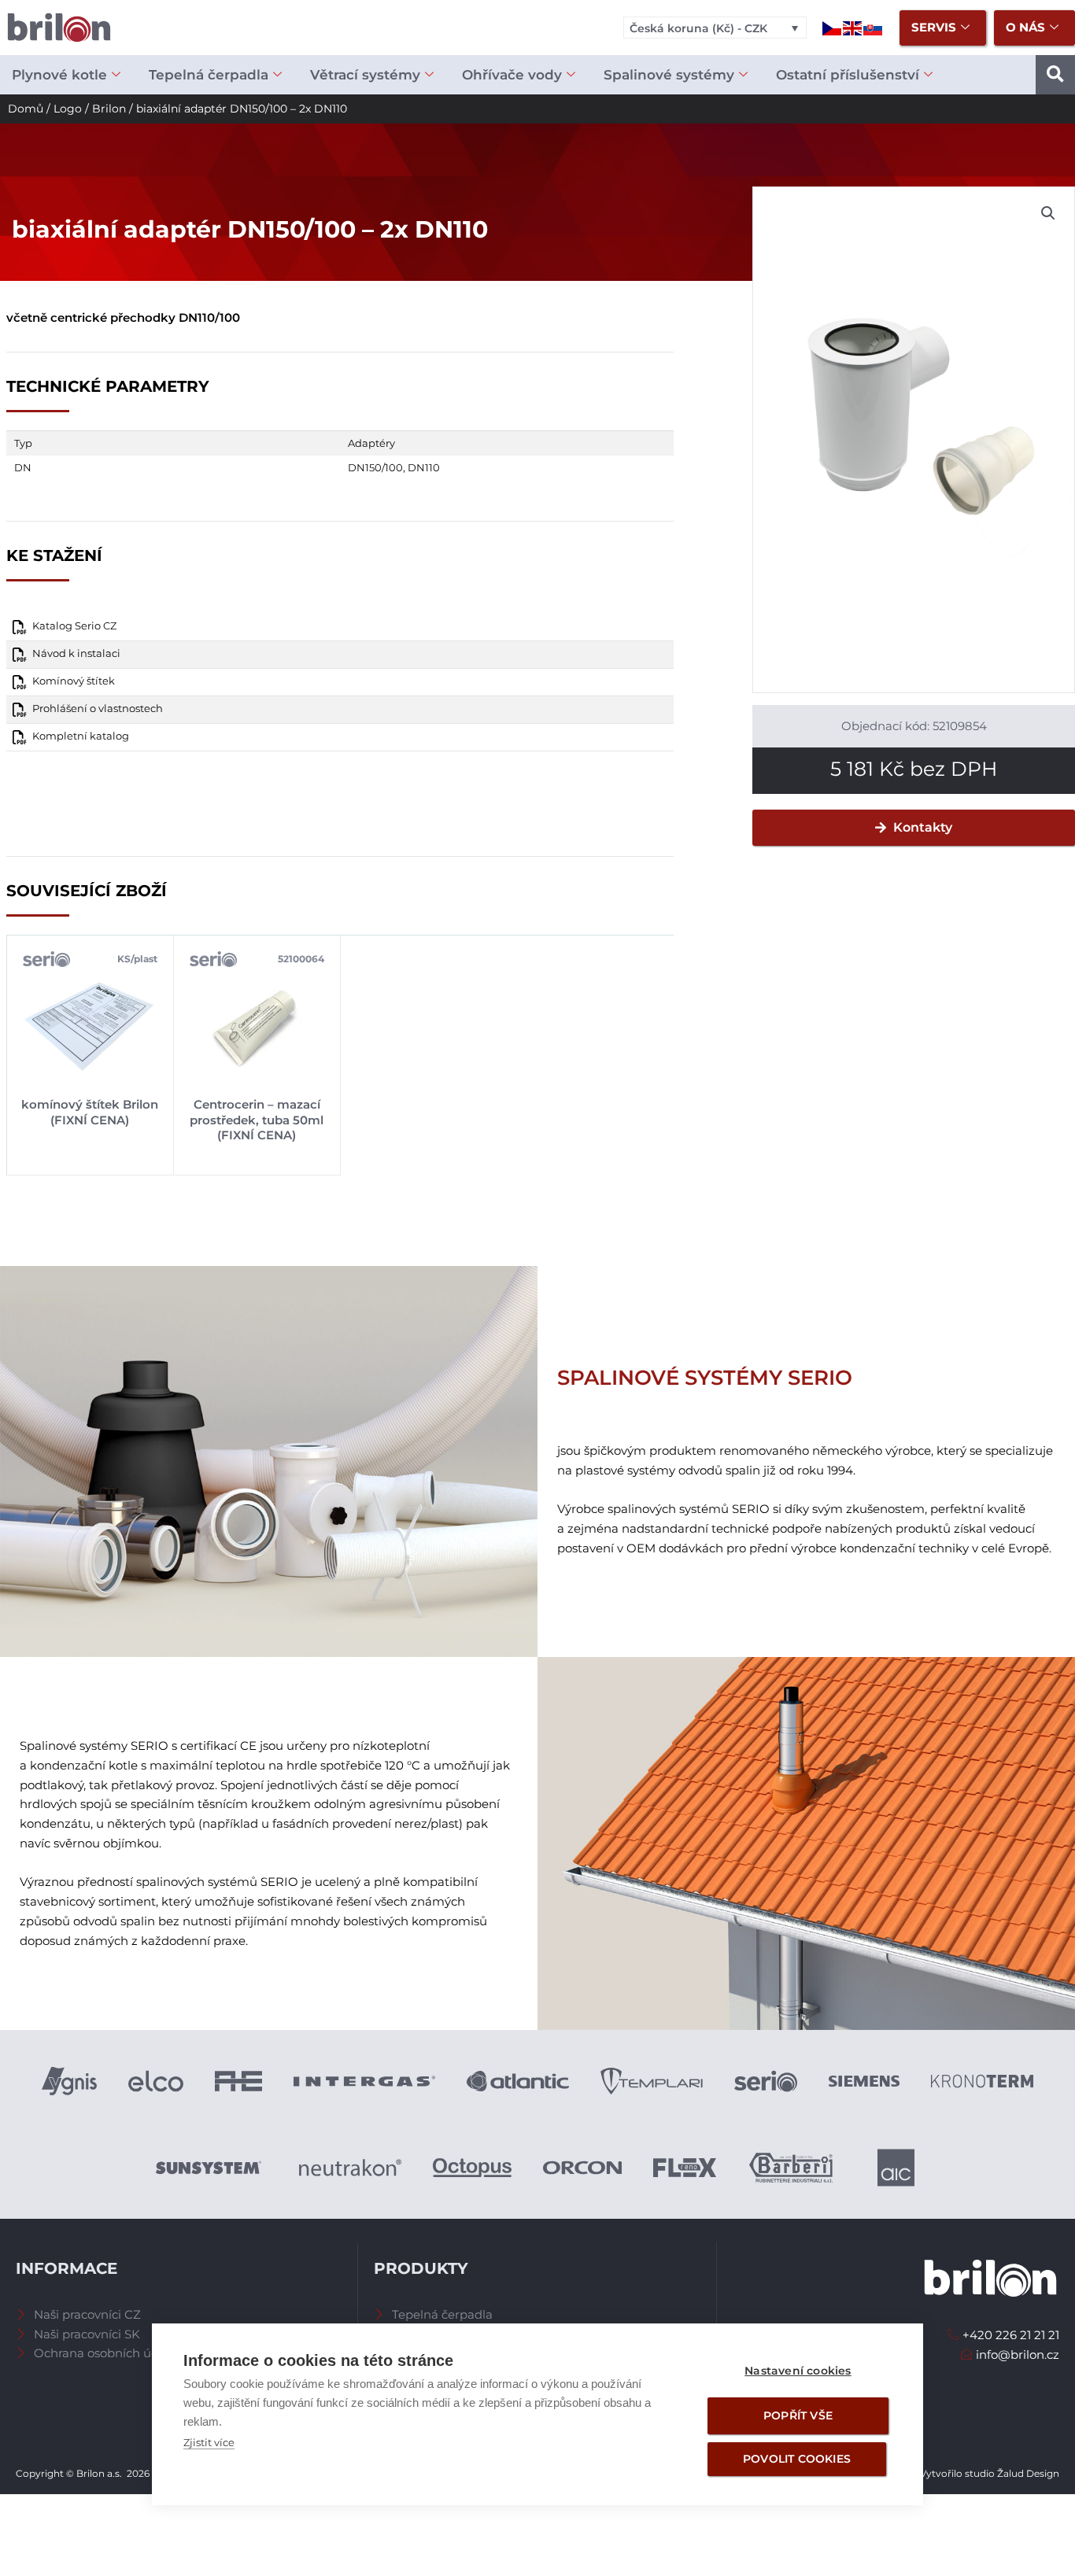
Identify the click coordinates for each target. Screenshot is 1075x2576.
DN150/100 (375, 467)
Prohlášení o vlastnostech (98, 709)
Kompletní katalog (81, 736)
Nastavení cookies (798, 2371)
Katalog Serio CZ (74, 626)
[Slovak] (874, 27)
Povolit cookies (797, 2459)
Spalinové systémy (669, 75)
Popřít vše (798, 2415)
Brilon (109, 109)
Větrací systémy (365, 75)
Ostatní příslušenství (848, 75)
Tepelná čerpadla (209, 75)
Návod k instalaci (76, 653)
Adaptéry (371, 443)
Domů (26, 109)
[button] (1055, 75)
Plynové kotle (59, 75)
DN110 (424, 467)
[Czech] (833, 27)
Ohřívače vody (512, 75)
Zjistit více (209, 2442)
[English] (853, 27)
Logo (68, 109)
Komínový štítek (74, 681)
